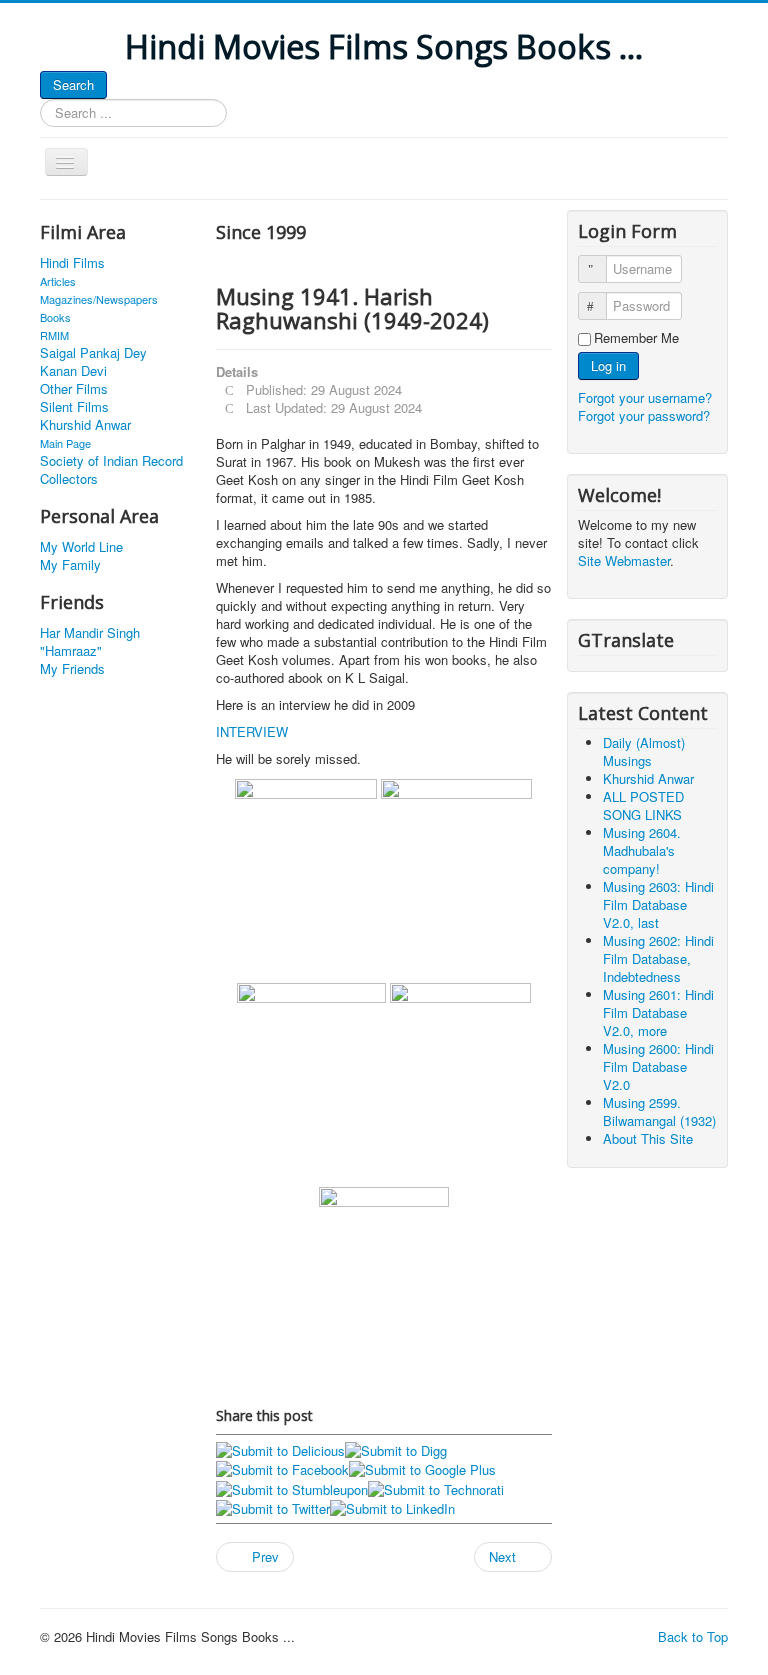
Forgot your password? (644, 415)
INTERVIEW (252, 731)
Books (55, 317)
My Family (70, 565)
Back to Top (693, 1636)
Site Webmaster (624, 560)
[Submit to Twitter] (273, 1507)
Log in (608, 365)
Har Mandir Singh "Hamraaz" (90, 642)
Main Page (65, 443)
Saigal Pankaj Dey (93, 353)
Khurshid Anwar (85, 425)
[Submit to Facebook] (282, 1468)
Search (73, 84)
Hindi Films (72, 263)
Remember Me (636, 338)
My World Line (81, 547)
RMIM (54, 335)
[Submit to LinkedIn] (392, 1507)
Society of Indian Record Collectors (111, 470)
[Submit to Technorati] (436, 1487)
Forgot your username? (645, 397)
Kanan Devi (73, 371)
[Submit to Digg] (396, 1448)
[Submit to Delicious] (280, 1448)
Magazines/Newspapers (99, 299)
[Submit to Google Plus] (422, 1468)
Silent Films (74, 407)
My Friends (72, 669)
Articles (58, 281)
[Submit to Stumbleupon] (292, 1487)
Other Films (74, 389)
